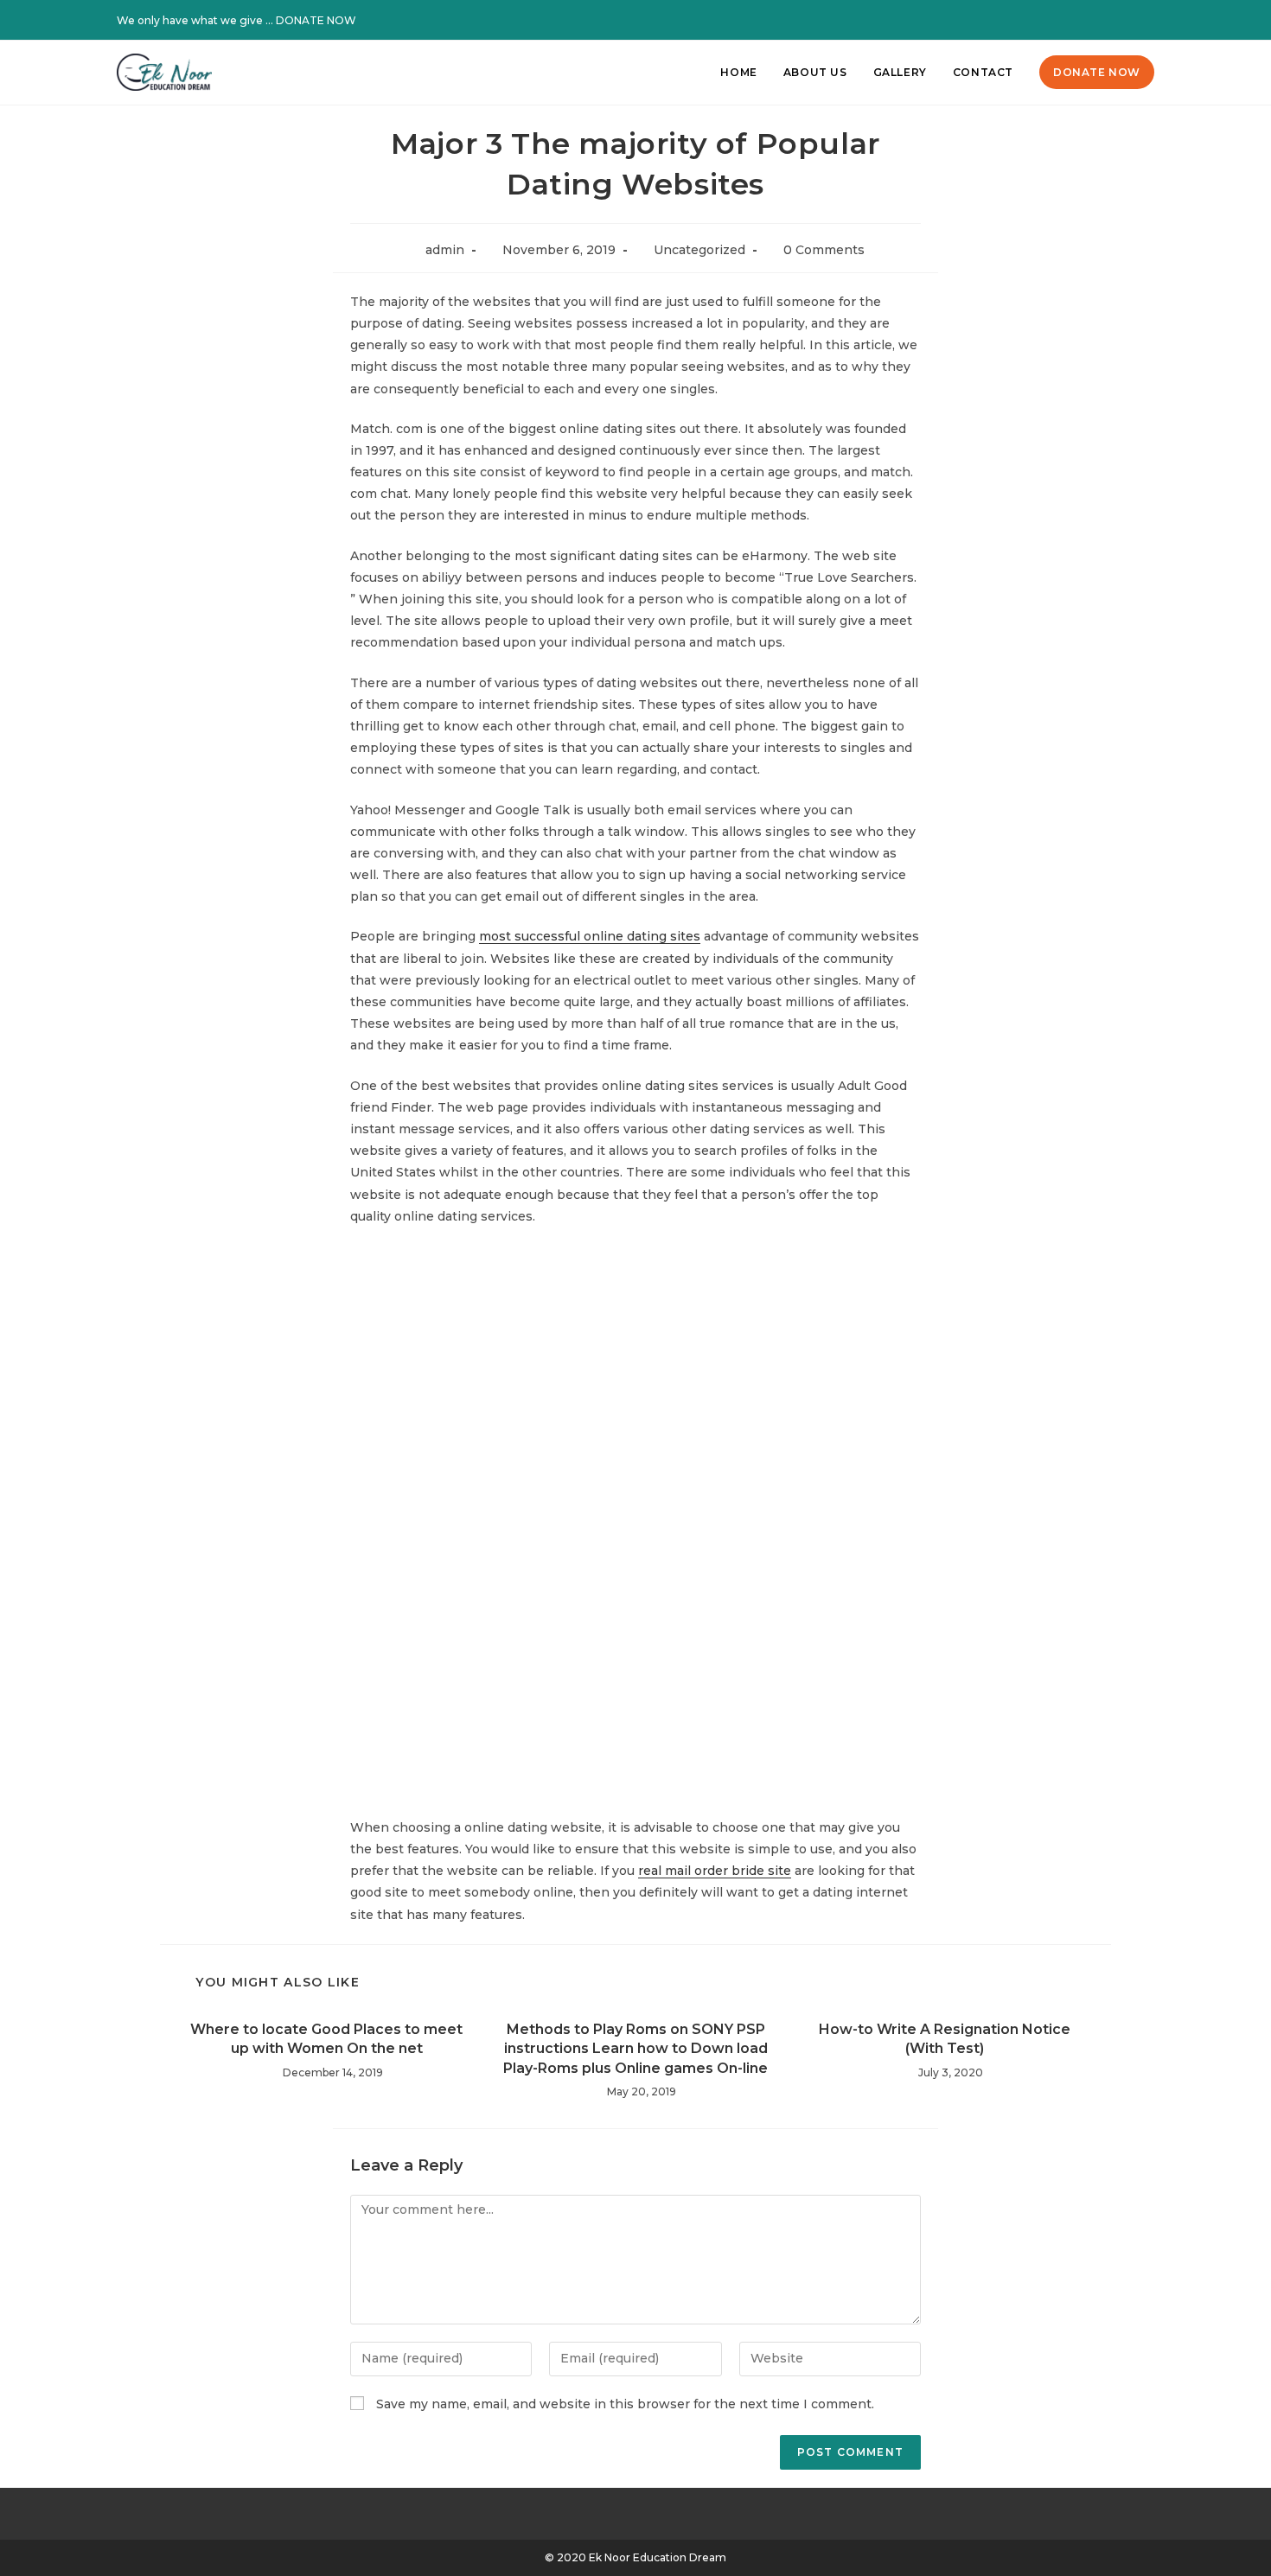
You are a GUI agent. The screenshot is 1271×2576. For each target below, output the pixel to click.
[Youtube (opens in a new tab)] (1146, 21)
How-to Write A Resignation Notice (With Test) (945, 2039)
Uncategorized (699, 250)
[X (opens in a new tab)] (1082, 21)
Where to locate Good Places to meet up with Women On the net (326, 2039)
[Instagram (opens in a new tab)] (1127, 21)
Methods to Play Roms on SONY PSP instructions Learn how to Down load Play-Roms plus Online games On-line (635, 2049)
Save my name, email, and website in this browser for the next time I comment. (625, 2404)
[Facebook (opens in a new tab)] (1104, 21)
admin (445, 250)
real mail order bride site (715, 1871)
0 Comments (824, 250)
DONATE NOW (316, 20)
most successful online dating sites (590, 936)
